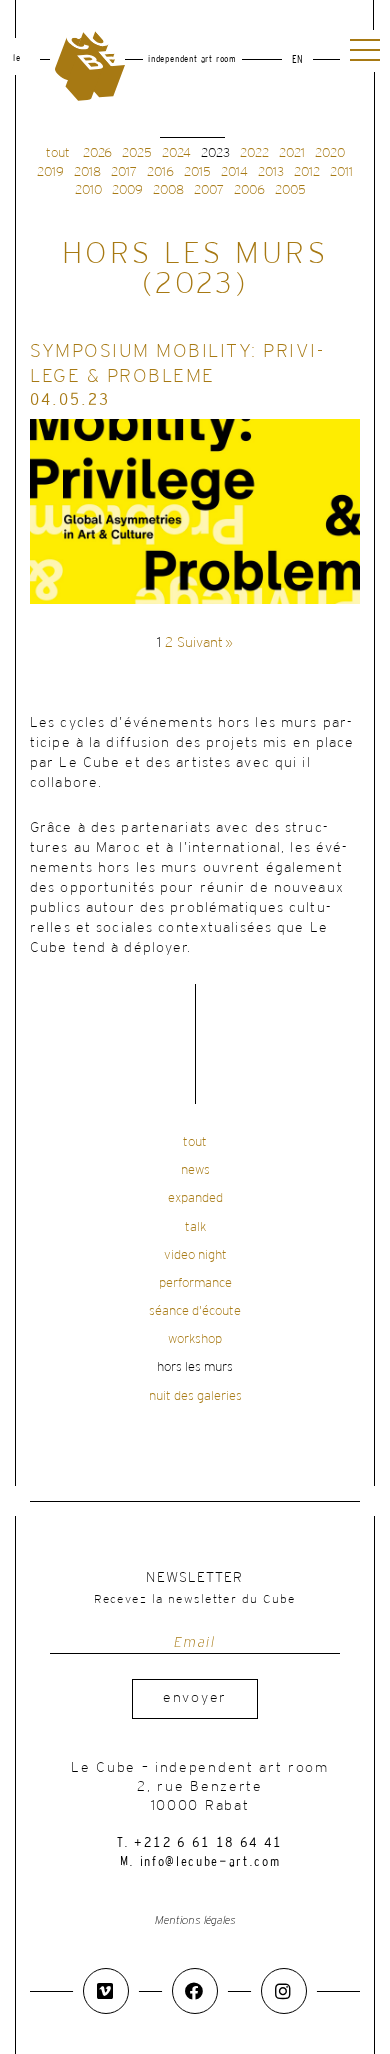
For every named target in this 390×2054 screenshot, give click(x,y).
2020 (330, 153)
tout (58, 153)
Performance (195, 1283)
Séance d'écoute (195, 1311)
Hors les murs (195, 1367)
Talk (195, 1227)
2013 (271, 172)
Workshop (195, 1339)
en (297, 60)
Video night (195, 1255)
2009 (127, 190)
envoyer (195, 1698)
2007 (209, 190)
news (195, 1170)
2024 (176, 153)
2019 (50, 172)
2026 (97, 153)
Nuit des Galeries (195, 1396)
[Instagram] (284, 1991)
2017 (124, 172)
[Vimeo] (106, 1991)
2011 (341, 172)
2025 (137, 153)
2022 (254, 153)
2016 (160, 172)
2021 (292, 153)
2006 (249, 190)
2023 (215, 153)
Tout (195, 1142)
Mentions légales (195, 1920)
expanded (195, 1198)
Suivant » (205, 643)
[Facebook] (195, 1991)
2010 (88, 190)
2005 (290, 190)
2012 (307, 172)
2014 (234, 172)
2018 (87, 172)
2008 (168, 190)
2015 (197, 172)
